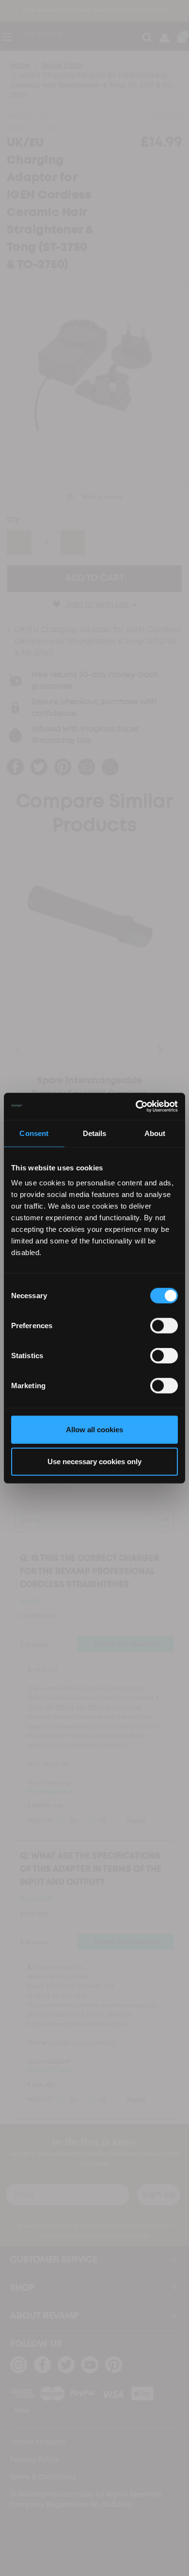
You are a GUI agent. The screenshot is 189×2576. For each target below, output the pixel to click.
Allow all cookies (94, 1430)
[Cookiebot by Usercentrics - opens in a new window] (136, 1106)
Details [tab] (95, 1133)
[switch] (164, 1326)
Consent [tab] (34, 1133)
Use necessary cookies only (94, 1461)
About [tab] (155, 1133)
